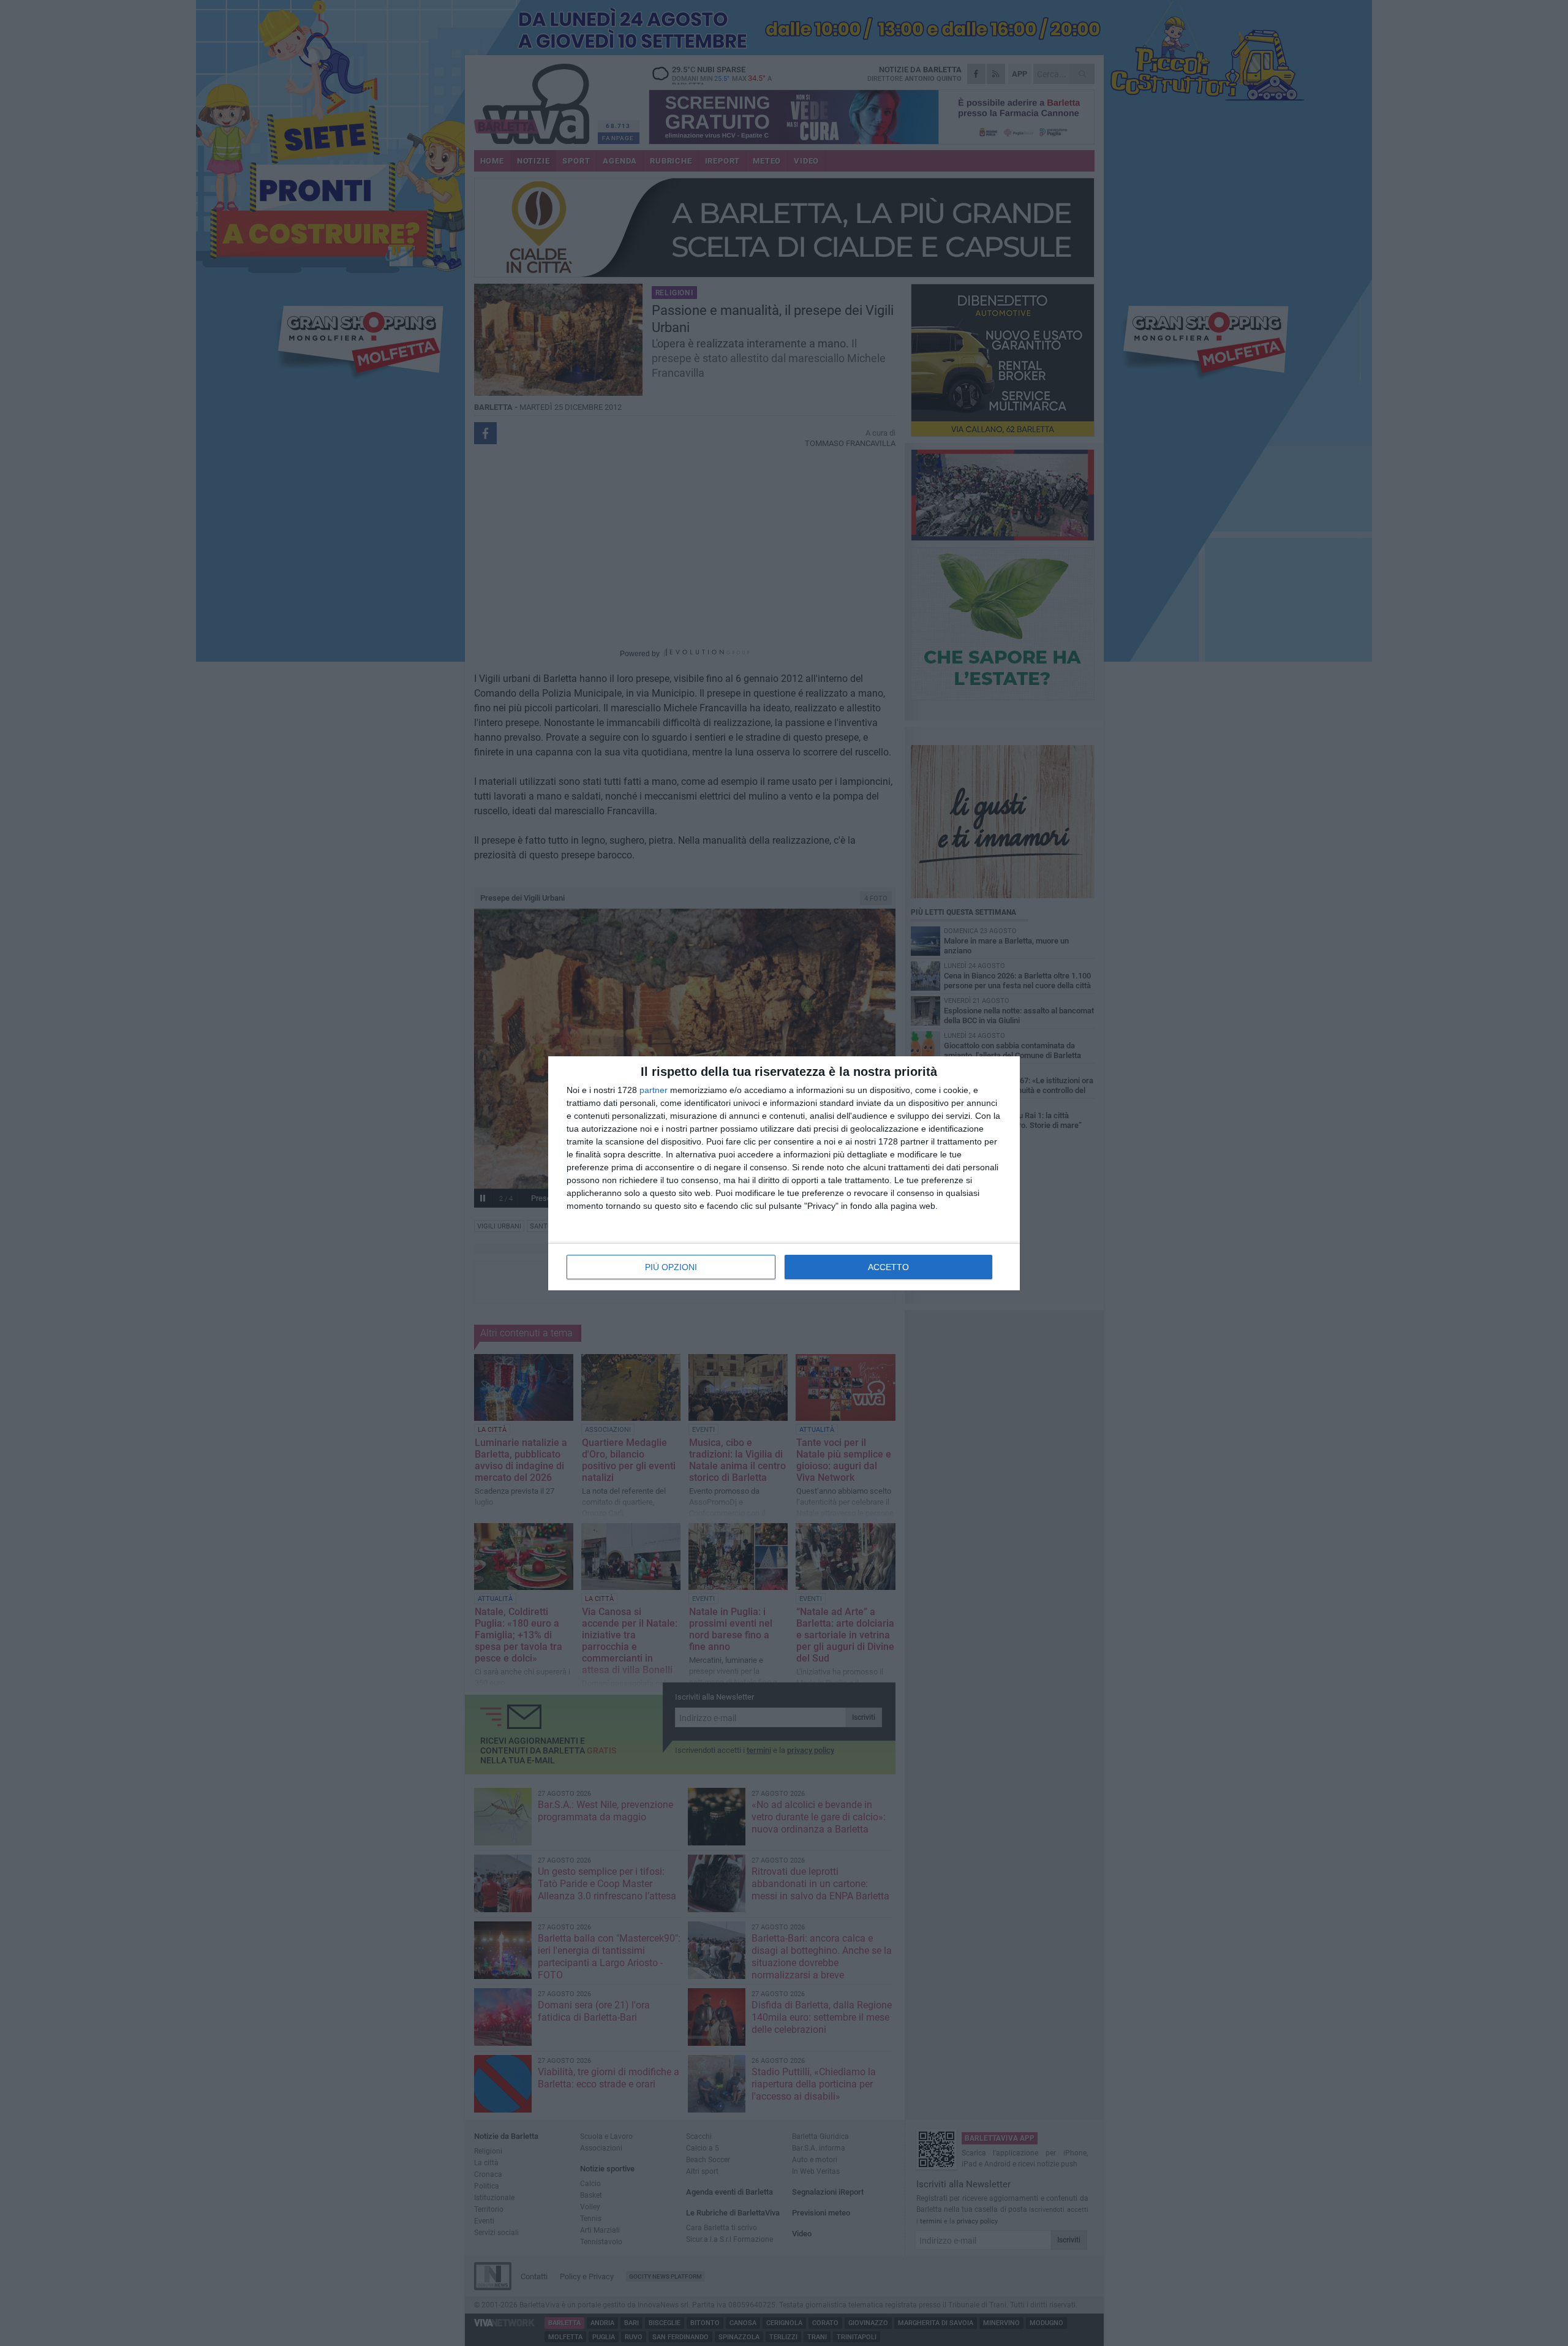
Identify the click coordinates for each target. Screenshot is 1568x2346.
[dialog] (784, 1173)
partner (654, 1090)
